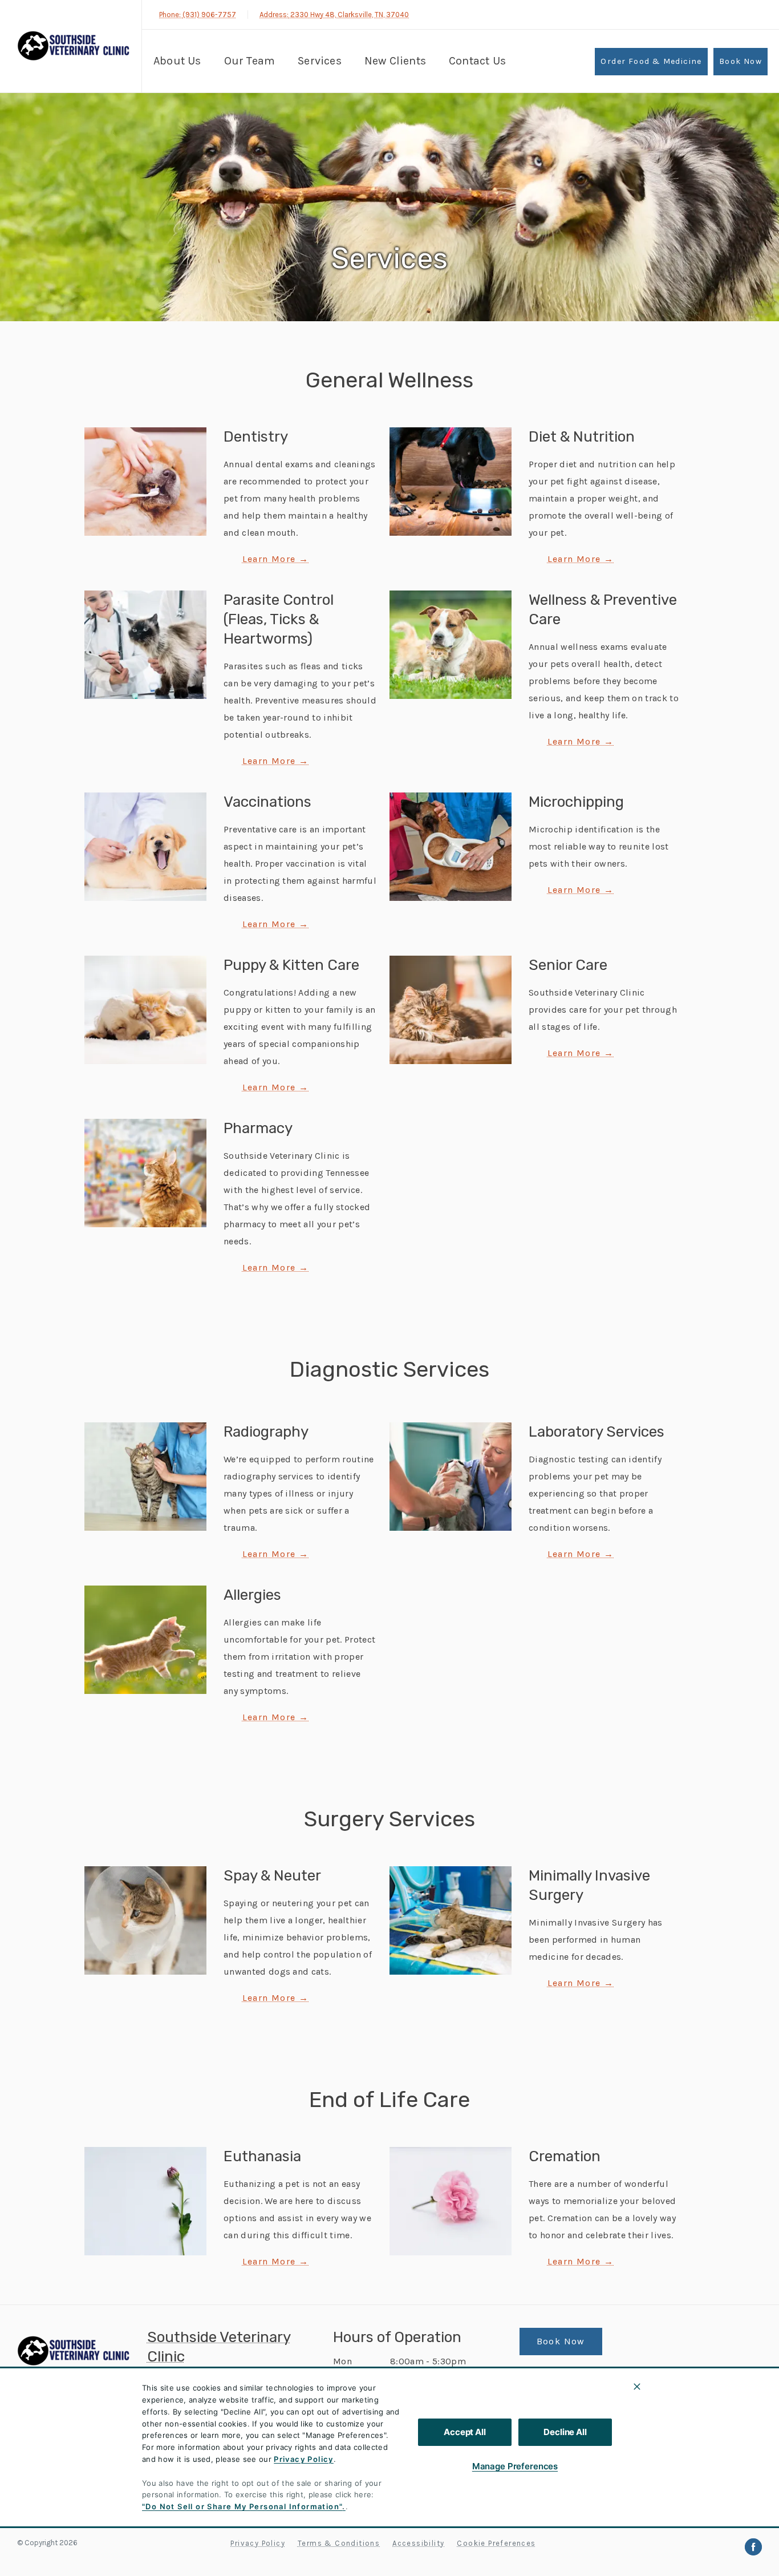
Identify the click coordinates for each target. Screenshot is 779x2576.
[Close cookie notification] (637, 2387)
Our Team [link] (250, 61)
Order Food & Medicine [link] (651, 61)
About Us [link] (177, 61)
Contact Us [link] (477, 61)
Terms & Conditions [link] (339, 2543)
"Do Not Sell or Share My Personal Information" (242, 2506)
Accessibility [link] (418, 2543)
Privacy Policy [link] (258, 2543)
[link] (74, 45)
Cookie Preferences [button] (496, 2543)
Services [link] (320, 61)
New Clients (395, 61)
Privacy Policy (304, 2459)
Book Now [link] (741, 61)
